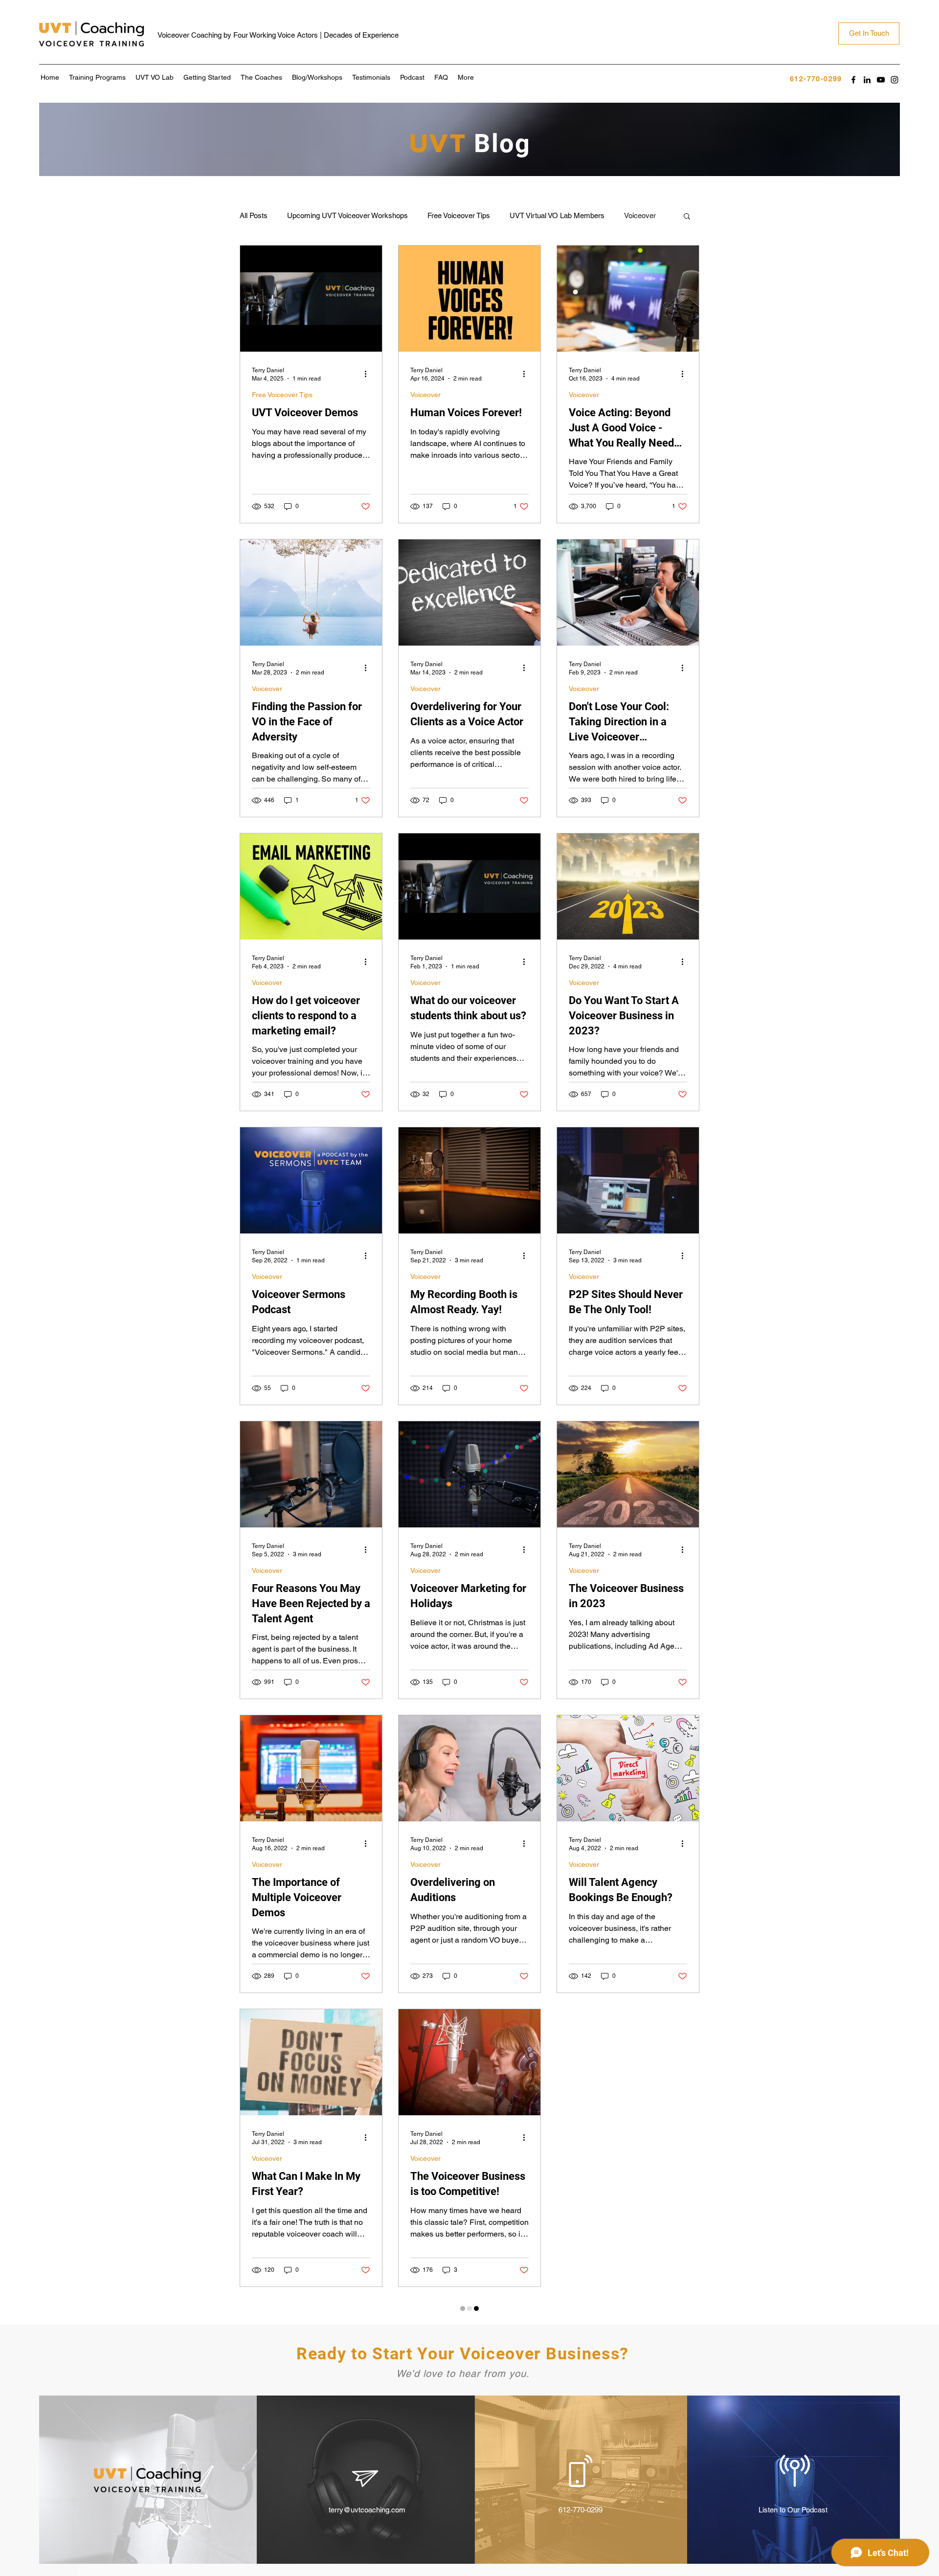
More (632, 215)
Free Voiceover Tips (459, 215)
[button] (687, 217)
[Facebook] (853, 80)
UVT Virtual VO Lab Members (557, 215)
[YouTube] (881, 80)
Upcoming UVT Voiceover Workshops (347, 215)
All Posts (254, 215)
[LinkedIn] (867, 80)
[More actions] (369, 374)
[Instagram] (894, 80)
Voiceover (425, 395)
